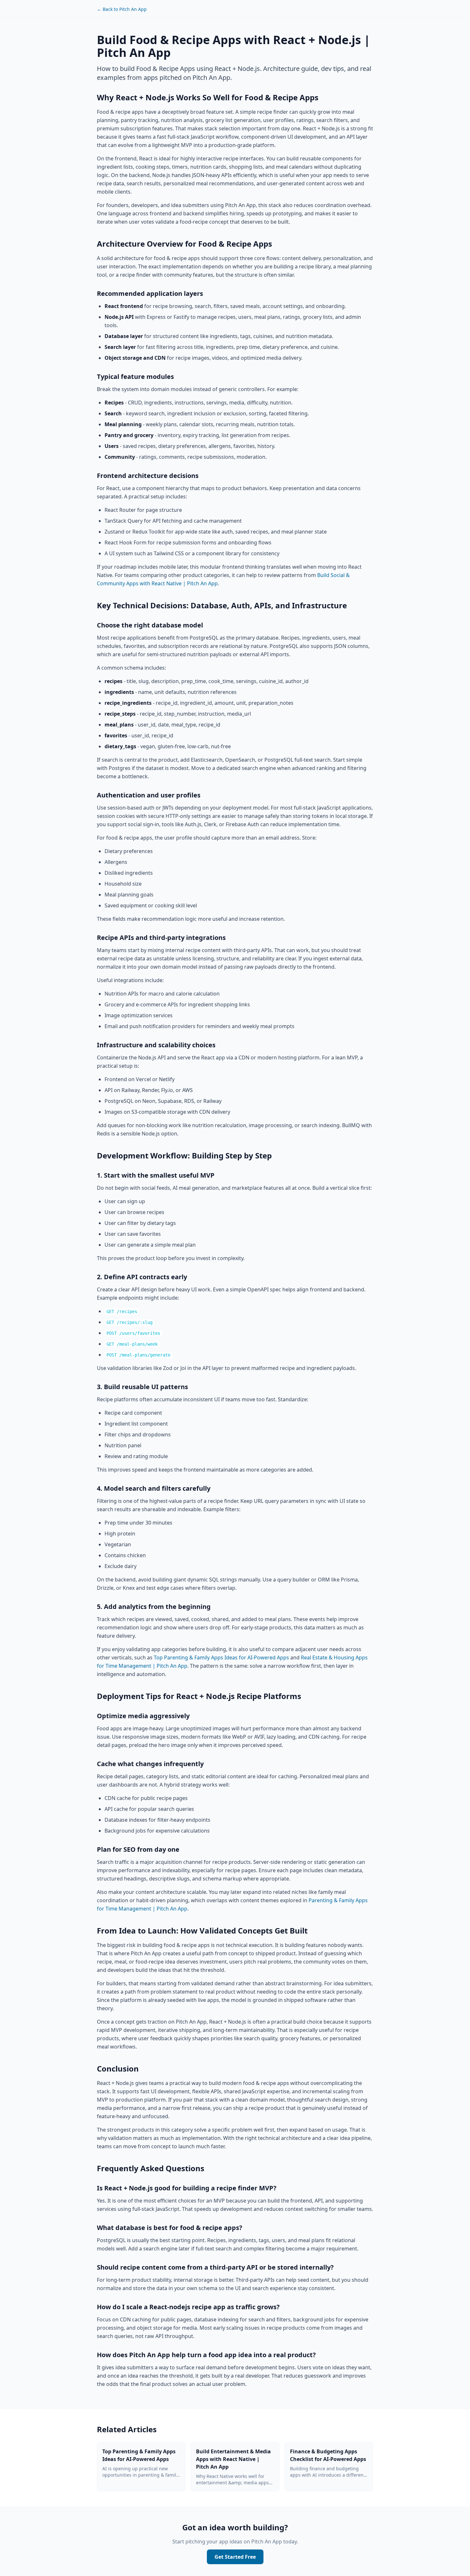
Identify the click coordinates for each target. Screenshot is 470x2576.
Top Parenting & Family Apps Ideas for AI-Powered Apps (221, 1657)
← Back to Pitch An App (122, 9)
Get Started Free (235, 2557)
